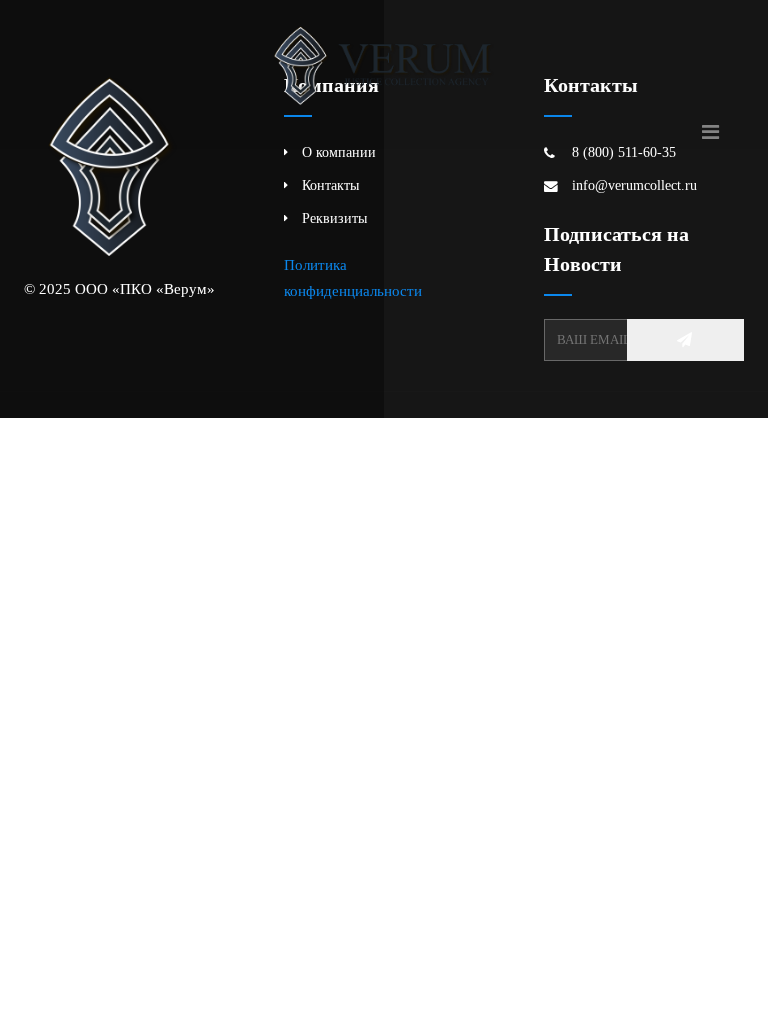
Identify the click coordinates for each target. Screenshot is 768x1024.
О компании (339, 152)
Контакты (330, 185)
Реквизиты (334, 218)
